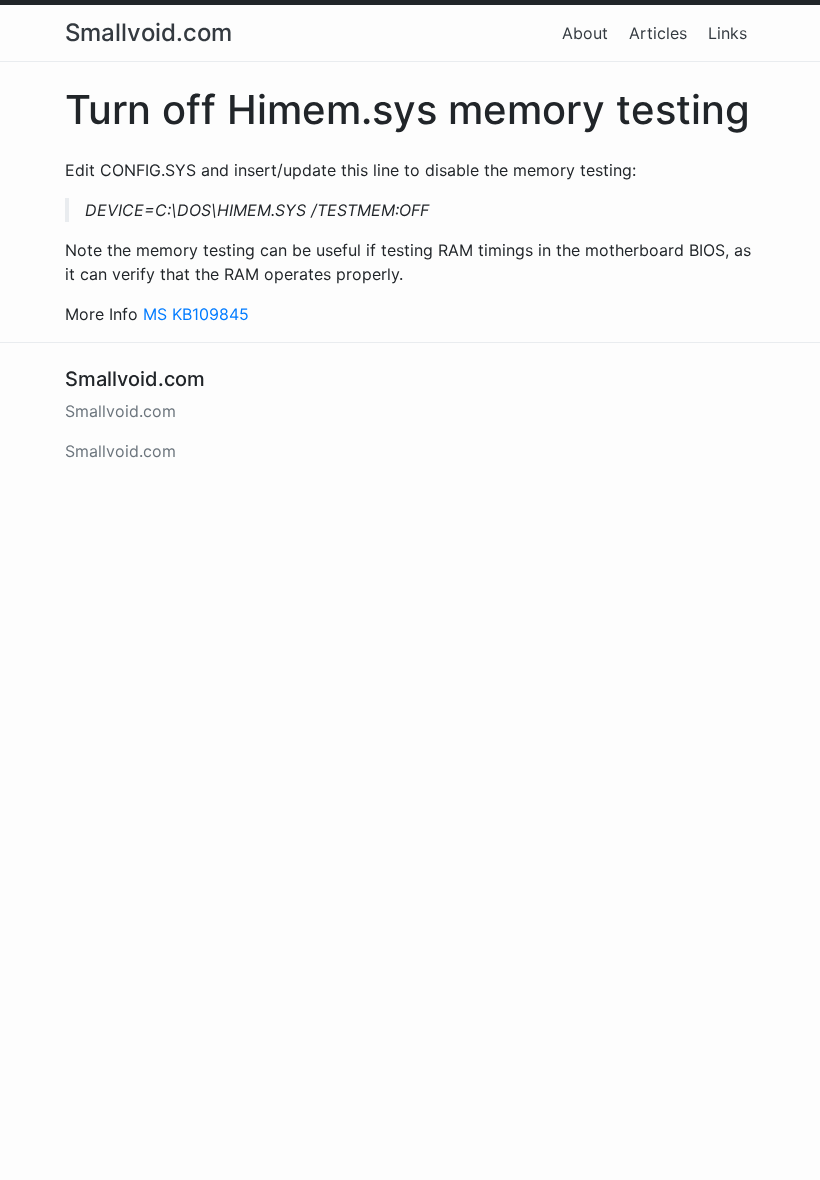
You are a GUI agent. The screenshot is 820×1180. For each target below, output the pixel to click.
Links (727, 33)
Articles (658, 33)
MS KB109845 (196, 314)
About (585, 33)
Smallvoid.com (148, 33)
